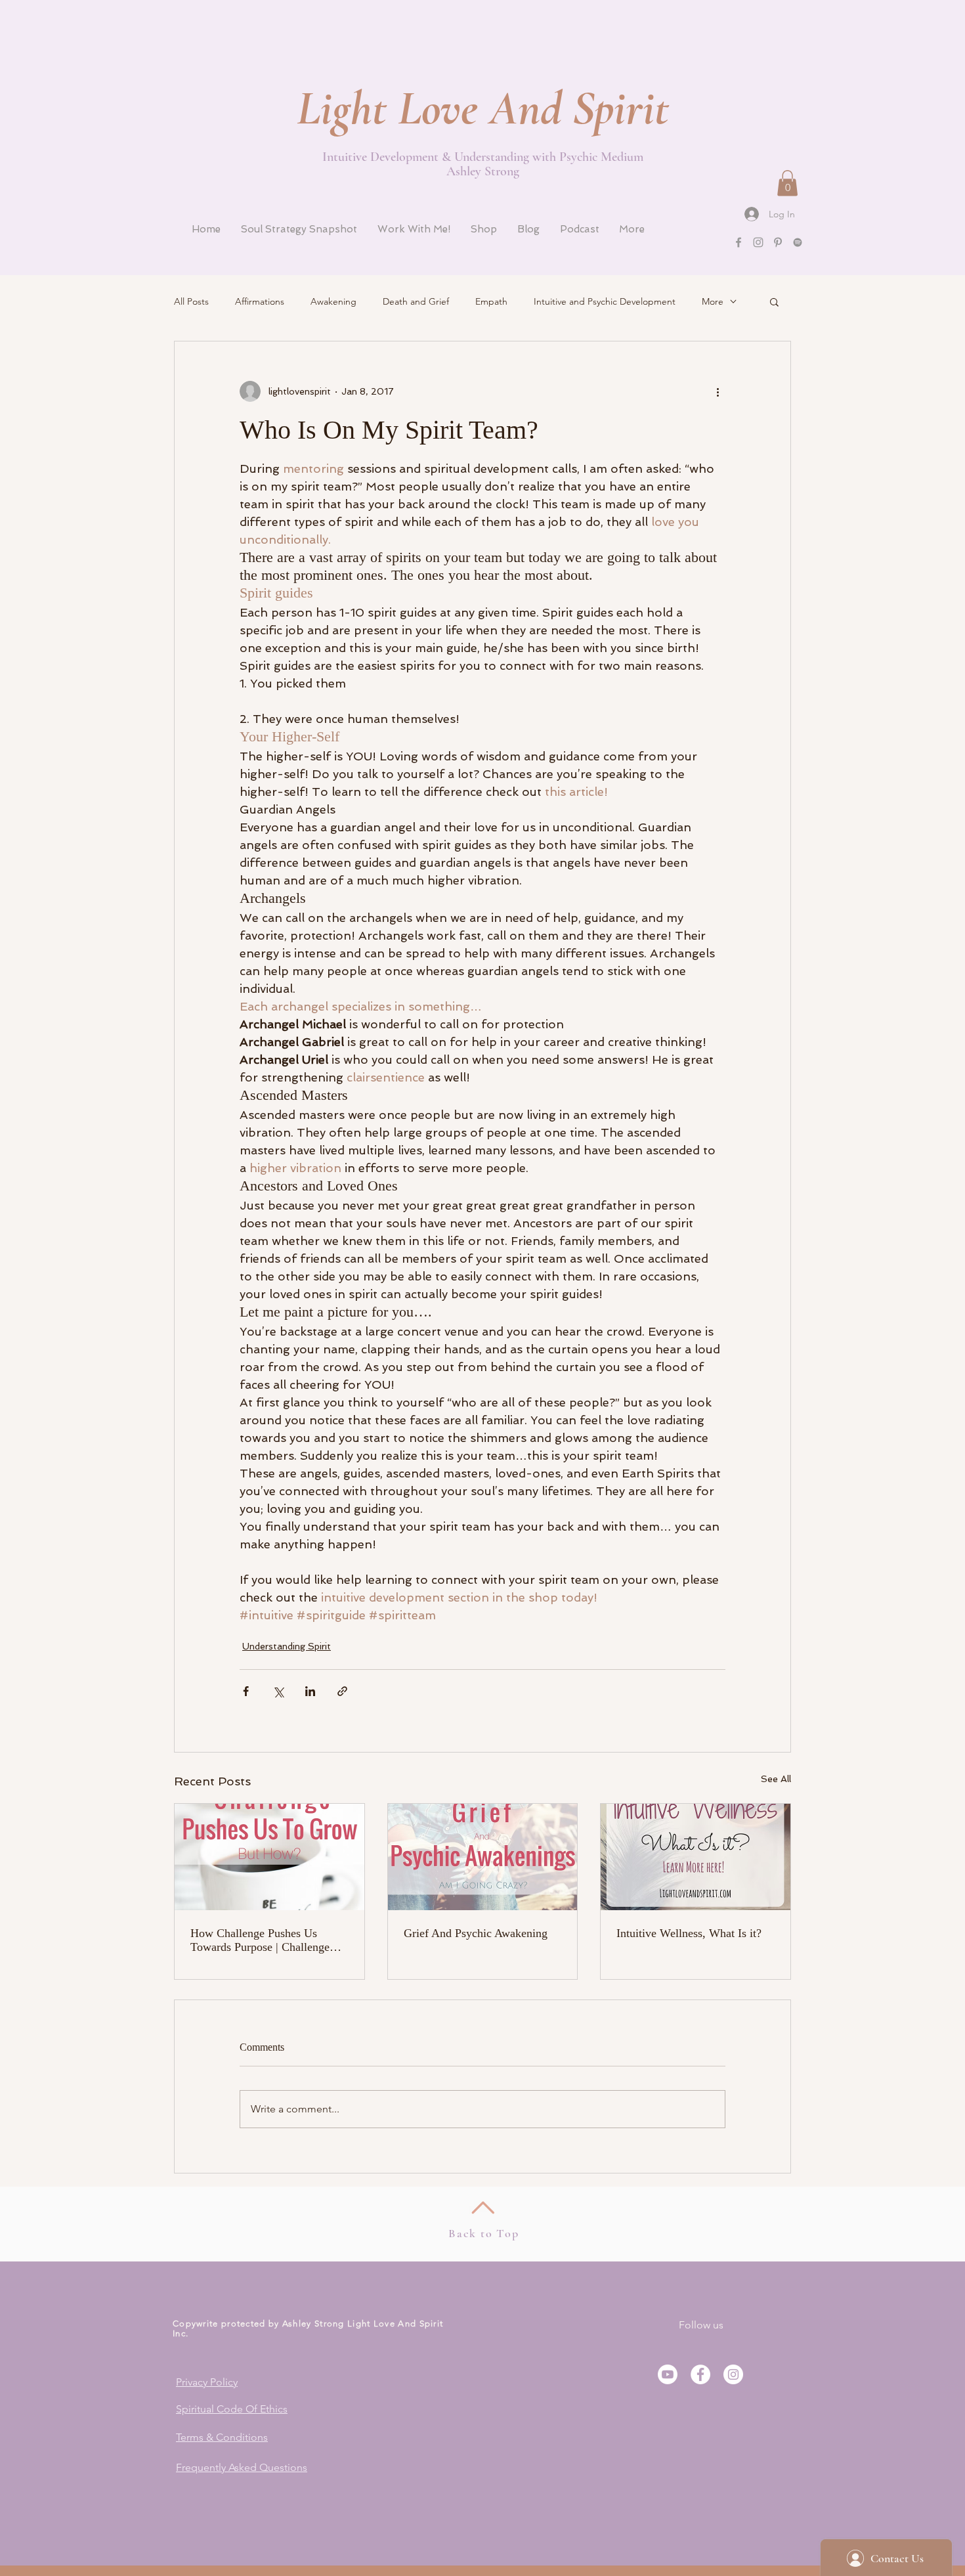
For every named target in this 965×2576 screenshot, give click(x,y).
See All (776, 1779)
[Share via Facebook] (246, 1691)
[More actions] (718, 391)
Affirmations (260, 301)
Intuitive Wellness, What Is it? (689, 1933)
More (713, 301)
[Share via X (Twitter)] (278, 1691)
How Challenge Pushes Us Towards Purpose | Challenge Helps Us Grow (260, 1940)
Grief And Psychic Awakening (476, 1933)
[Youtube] (668, 2374)
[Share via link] (342, 1691)
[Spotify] (798, 242)
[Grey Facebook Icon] (739, 242)
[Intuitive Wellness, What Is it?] (696, 1857)
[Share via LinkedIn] (310, 1691)
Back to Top (484, 2233)
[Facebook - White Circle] (700, 2374)
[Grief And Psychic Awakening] (483, 1857)
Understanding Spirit (287, 1646)
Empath (491, 301)
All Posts (191, 301)
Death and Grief (416, 301)
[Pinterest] (778, 242)
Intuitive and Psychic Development (605, 301)
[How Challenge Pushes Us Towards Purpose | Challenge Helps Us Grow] (269, 1857)
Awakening (333, 301)
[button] (787, 183)
